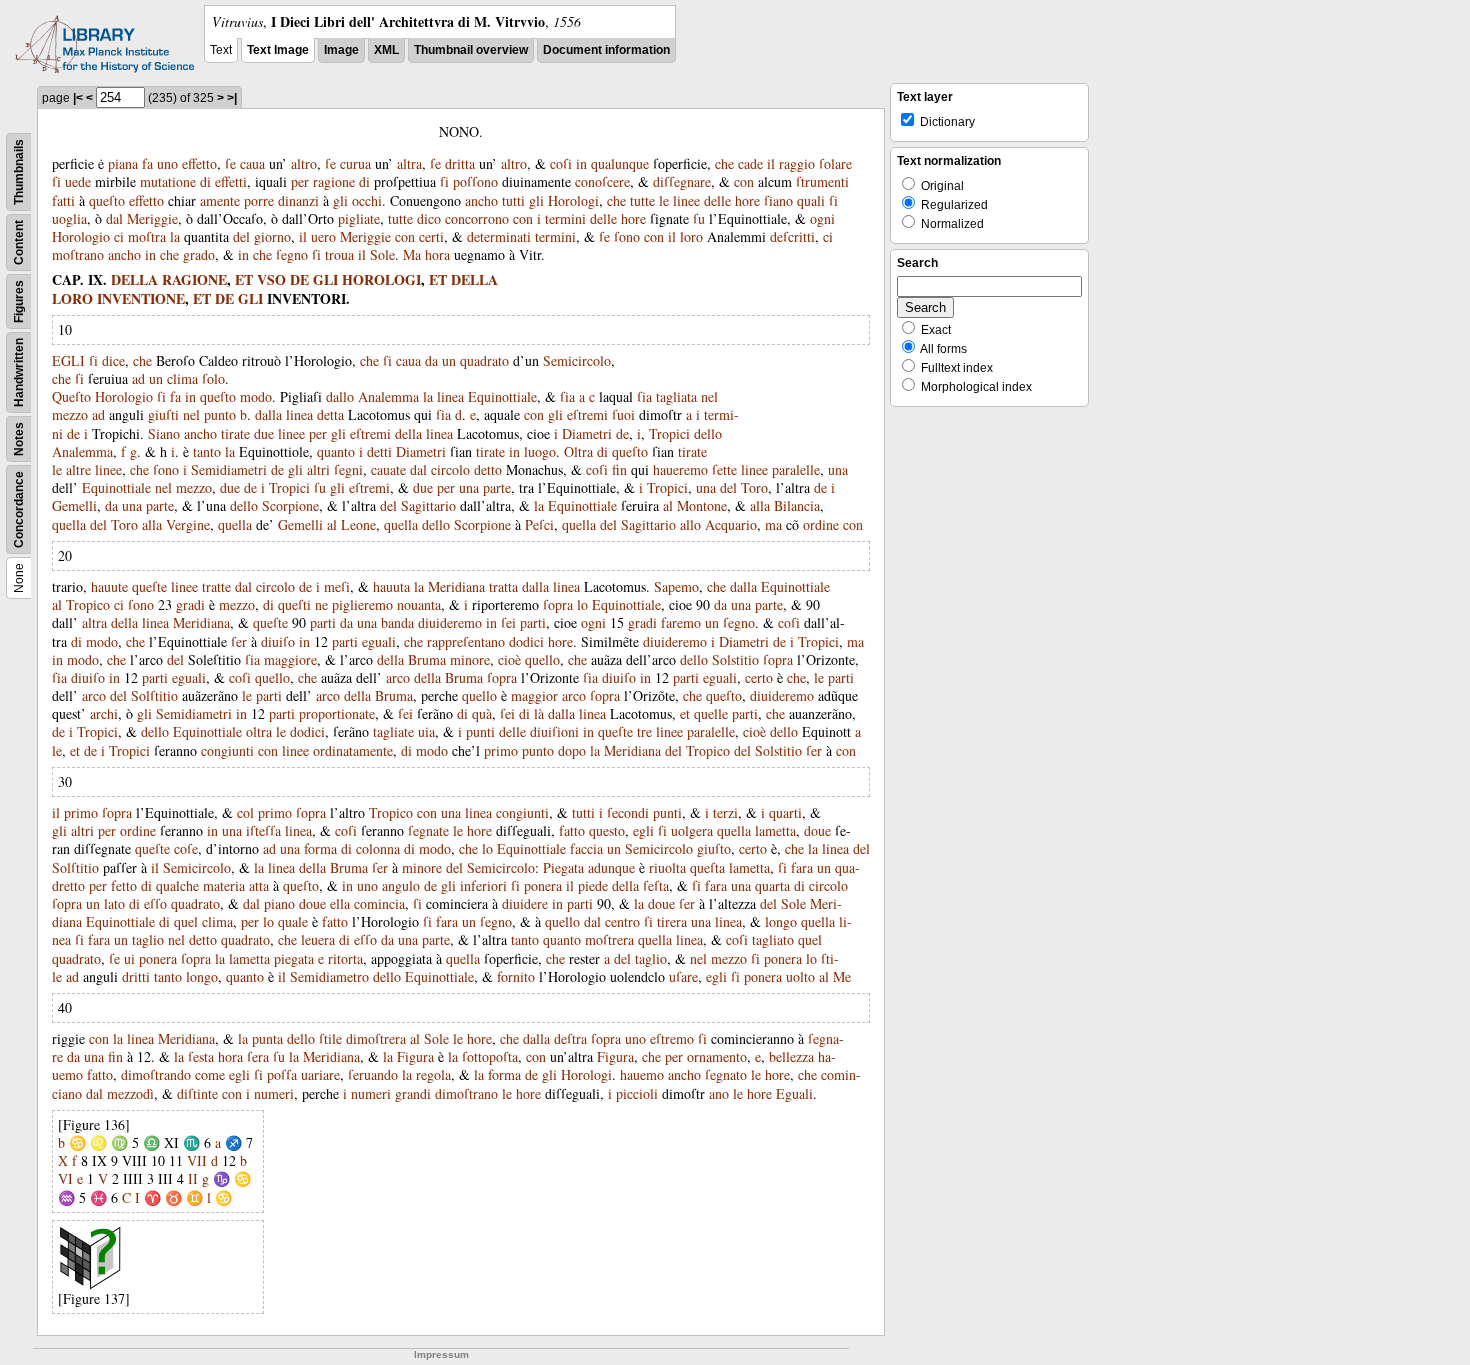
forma (320, 848)
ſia (567, 396)
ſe (230, 163)
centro (622, 921)
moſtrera (609, 939)
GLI (325, 279)
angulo (401, 885)
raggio (797, 163)
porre (259, 200)
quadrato (484, 360)
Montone (702, 505)
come (210, 1074)
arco (398, 677)
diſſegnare (682, 181)
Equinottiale (502, 396)
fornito (516, 976)
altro (304, 163)
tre (644, 731)
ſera (258, 1056)
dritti (136, 976)
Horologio (81, 236)
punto (220, 414)
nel (709, 396)
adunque (611, 867)
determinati (499, 236)
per (300, 181)
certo (759, 677)
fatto (572, 830)
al (668, 505)
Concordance (19, 509)
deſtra (570, 1038)
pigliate (359, 218)
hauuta (391, 586)
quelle (711, 713)
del (241, 236)
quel (186, 921)
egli (643, 830)
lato (114, 903)
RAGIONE (194, 279)
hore (747, 200)
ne (321, 604)
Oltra (578, 451)
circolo (450, 469)
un (449, 360)
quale (293, 921)
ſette (724, 469)
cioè (509, 659)
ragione (334, 181)
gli (340, 200)
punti (480, 731)
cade (750, 163)
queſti (294, 604)
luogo (540, 451)
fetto (124, 885)
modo (256, 396)
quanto (336, 451)
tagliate (393, 731)
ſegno (292, 254)
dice (113, 360)
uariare (320, 1074)
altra (409, 163)
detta (330, 414)
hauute (109, 586)
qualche (177, 885)
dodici (526, 641)
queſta (707, 867)
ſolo (213, 378)
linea (450, 396)
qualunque (620, 163)
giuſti (163, 414)
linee (686, 200)
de (73, 433)
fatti (63, 200)
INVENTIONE (141, 298)
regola (433, 1074)
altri (318, 469)
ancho (481, 200)
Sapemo (676, 586)
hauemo (642, 1074)
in (581, 163)
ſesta (201, 1056)
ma (773, 524)
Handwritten (19, 372)
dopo (572, 750)
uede (78, 181)
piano (279, 903)
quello (542, 659)
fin (619, 469)
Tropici (669, 433)
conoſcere (602, 181)
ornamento (717, 1056)
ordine (821, 524)
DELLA (134, 279)
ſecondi (628, 812)
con (744, 181)
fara (802, 867)
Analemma (388, 396)
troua (339, 254)
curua (355, 163)
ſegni (348, 469)
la (175, 236)
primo (501, 750)
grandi (413, 1093)
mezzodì (130, 1093)
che (724, 163)
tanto (207, 451)
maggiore (290, 659)
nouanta (419, 604)
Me (842, 976)
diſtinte (197, 1093)
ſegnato (726, 1074)
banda (397, 622)
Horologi (573, 200)
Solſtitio (154, 695)
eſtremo (672, 1038)
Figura (415, 1056)
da (431, 360)
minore (470, 659)
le (664, 200)
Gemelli (74, 505)
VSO (271, 279)
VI (65, 1178)
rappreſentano (466, 641)
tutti (513, 200)
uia (426, 731)
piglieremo (362, 604)
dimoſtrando (156, 1074)
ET (244, 279)
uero (323, 236)
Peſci (539, 524)
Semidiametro (329, 976)
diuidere (525, 903)
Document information (606, 50)
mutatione (168, 181)
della (408, 433)
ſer (239, 641)
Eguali (794, 1093)
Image (341, 50)
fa (147, 163)
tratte (216, 586)
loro (691, 236)
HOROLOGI (381, 279)
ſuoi (623, 414)
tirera (672, 921)
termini (565, 218)
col (245, 812)
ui (129, 958)
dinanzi (298, 200)
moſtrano (78, 254)
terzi (725, 812)
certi (431, 236)
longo (781, 921)
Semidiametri (229, 469)
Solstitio (735, 659)
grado (199, 254)
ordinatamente (353, 750)
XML (386, 50)
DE (299, 279)
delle (717, 200)
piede (593, 885)
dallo (340, 396)
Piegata (563, 867)
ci (119, 236)
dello (708, 433)
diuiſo (278, 641)
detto (488, 469)
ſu (699, 218)
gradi (190, 604)
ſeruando (373, 1074)
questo (607, 830)
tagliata (676, 396)
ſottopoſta (490, 1056)
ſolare (835, 163)
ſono (627, 236)
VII (197, 1160)
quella (69, 524)
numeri (274, 1093)
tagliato (773, 939)
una (838, 469)
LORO (72, 298)
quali (811, 200)
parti (323, 622)
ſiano (778, 200)
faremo (681, 622)
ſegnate (428, 830)
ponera (543, 885)
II (193, 1178)
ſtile (330, 1038)
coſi (561, 163)
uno (167, 163)
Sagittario (428, 505)
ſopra (558, 604)
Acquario (731, 524)
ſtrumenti (822, 181)
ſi (56, 181)
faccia (586, 848)
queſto (107, 200)
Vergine (188, 524)
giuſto (714, 848)
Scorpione (290, 505)
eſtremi (587, 414)
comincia (379, 903)
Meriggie (152, 218)
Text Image (278, 50)
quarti (785, 812)
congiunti (227, 750)
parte (497, 487)
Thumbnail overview (471, 50)
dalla (268, 414)
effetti (231, 181)
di (205, 181)
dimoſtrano (466, 1093)
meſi (337, 586)
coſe (186, 848)
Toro (754, 487)
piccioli (637, 1093)
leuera (318, 939)
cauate (388, 469)
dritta (460, 163)
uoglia (69, 218)
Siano (164, 433)
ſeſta (656, 885)
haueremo (680, 469)
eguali (379, 641)
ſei (508, 622)
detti (379, 451)
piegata (294, 958)
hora (437, 254)
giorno (272, 236)
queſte (149, 586)
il (771, 163)
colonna (378, 848)
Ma (412, 254)
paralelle (796, 469)
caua (252, 163)
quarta (772, 885)
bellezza (791, 1056)
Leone (358, 524)
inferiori (483, 885)
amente (220, 200)
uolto (800, 976)
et (685, 713)
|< (78, 98)
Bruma (427, 659)
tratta (503, 586)
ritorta (345, 958)
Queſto (71, 396)
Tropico (88, 604)
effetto (199, 163)
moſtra (147, 236)
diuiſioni (554, 731)
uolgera (692, 830)
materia (224, 885)
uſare (683, 976)
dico (429, 218)
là (539, 713)
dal (114, 218)
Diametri (587, 433)
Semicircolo (577, 360)
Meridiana (456, 586)
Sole (382, 254)
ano (719, 1093)
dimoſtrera (376, 1038)
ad (138, 378)
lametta (775, 830)
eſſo (155, 903)
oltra (259, 731)
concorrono (477, 218)
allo (690, 524)
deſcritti (792, 236)
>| (232, 98)
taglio (148, 939)
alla (760, 505)
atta (259, 885)
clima (182, 378)
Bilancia (797, 505)
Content (19, 242)
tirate (235, 433)
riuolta (667, 867)
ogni (822, 218)
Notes (19, 439)
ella (340, 903)
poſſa (282, 1074)
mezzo (70, 414)
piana (123, 163)
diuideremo (450, 622)
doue (817, 830)
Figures (19, 301)
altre (78, 469)
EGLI (68, 360)
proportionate (337, 713)
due (264, 433)
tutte (642, 200)
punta (267, 1038)
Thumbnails (19, 172)
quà (482, 713)
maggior (534, 695)
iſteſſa (263, 830)
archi (104, 713)
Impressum (441, 1354)
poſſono (475, 181)
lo (582, 604)
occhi (367, 200)
